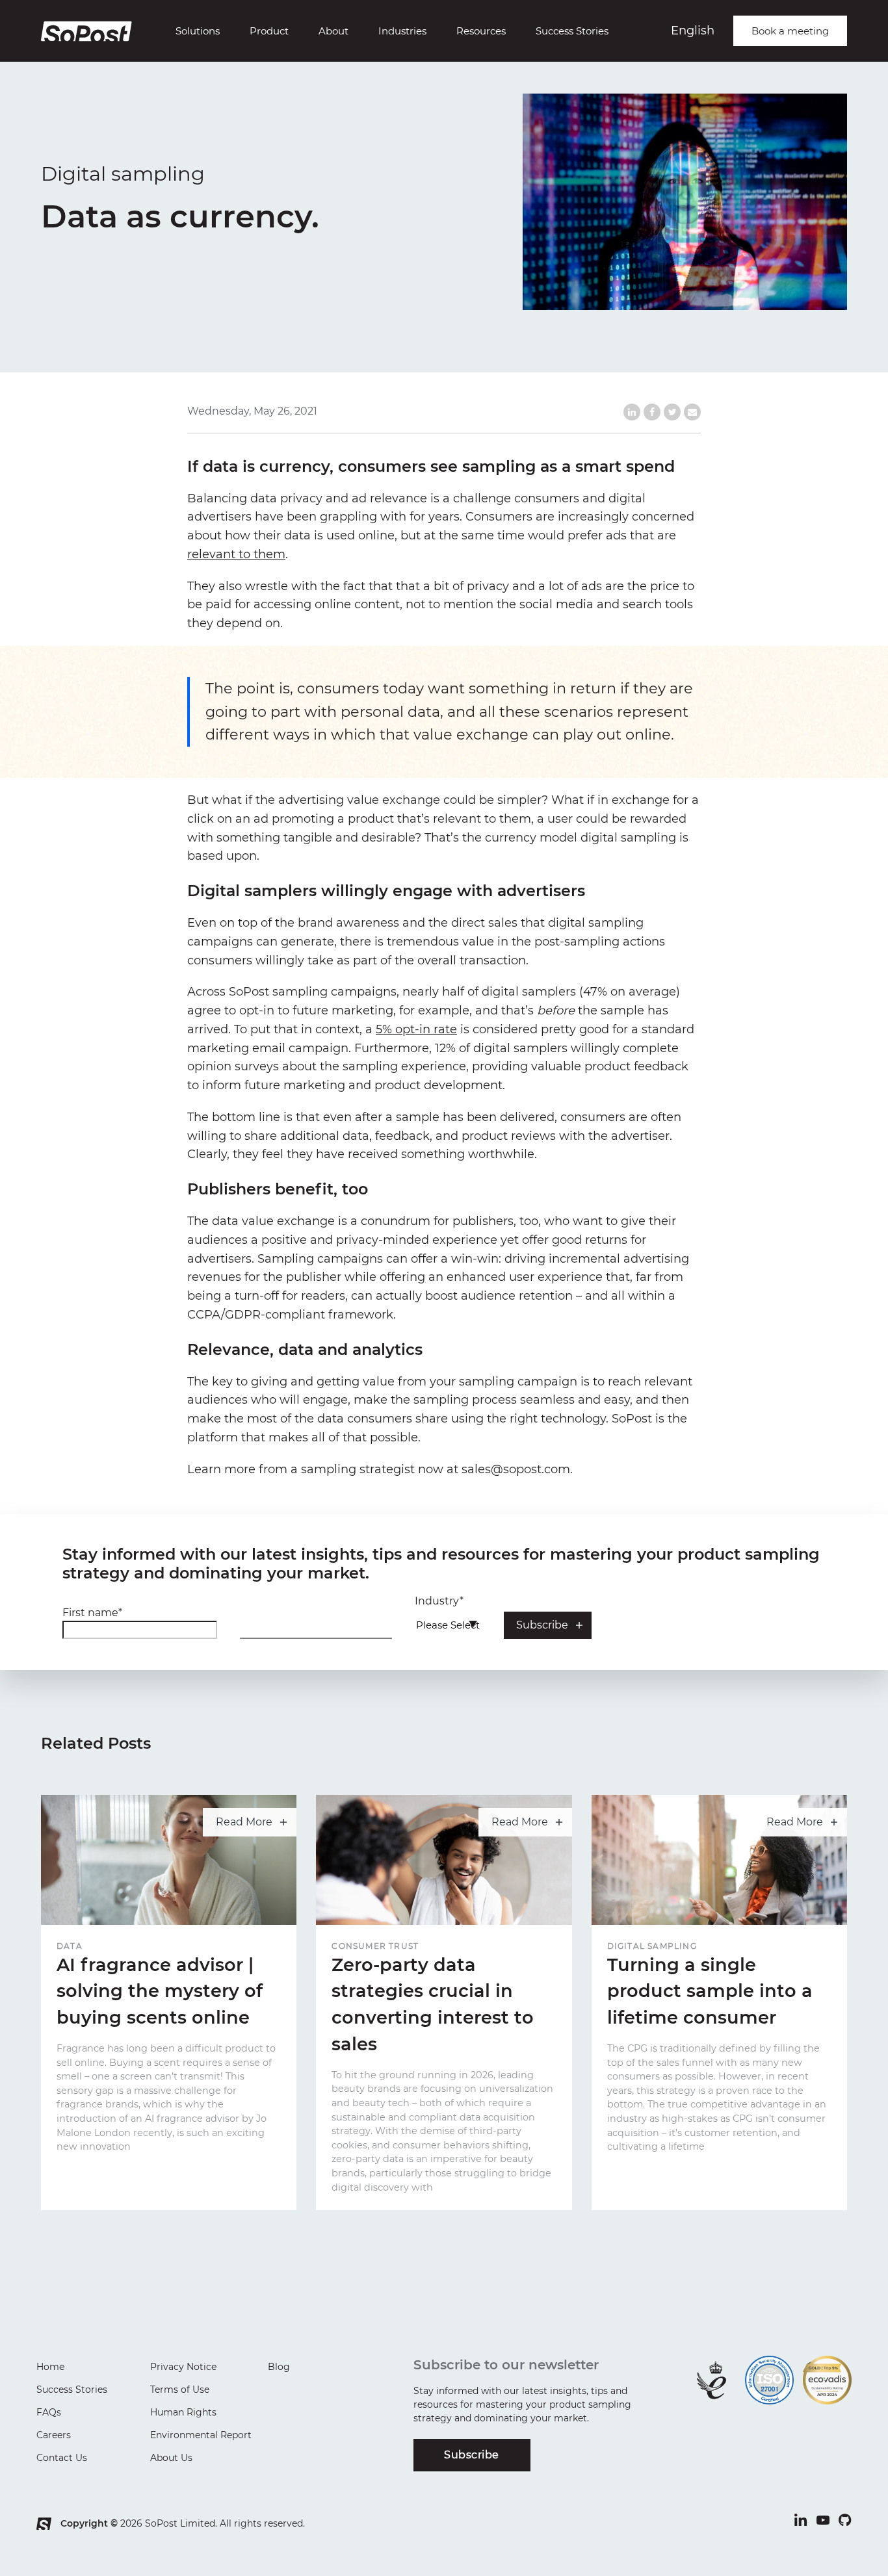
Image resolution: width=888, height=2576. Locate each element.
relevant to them (236, 554)
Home (50, 2367)
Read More (244, 1822)
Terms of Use (180, 2389)
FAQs (49, 2412)
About (333, 31)
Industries (402, 31)
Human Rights (183, 2412)
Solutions (198, 31)
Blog (279, 2367)
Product (269, 31)
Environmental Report (201, 2435)
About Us (171, 2458)
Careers (54, 2435)
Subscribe (472, 2455)
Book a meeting (790, 31)
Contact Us (62, 2458)
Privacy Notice (183, 2367)
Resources (481, 31)
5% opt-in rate (416, 1029)
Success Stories (572, 31)
